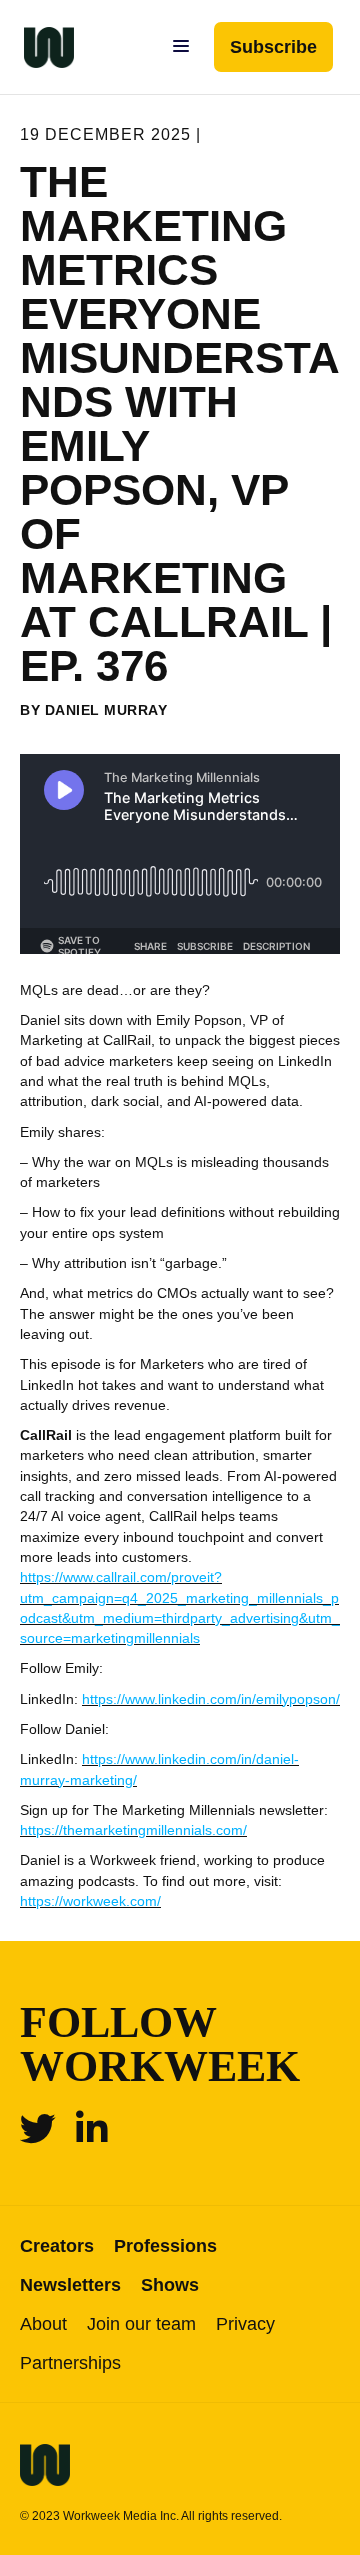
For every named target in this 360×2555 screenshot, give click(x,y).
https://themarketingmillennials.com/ (133, 1830)
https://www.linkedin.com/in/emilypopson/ (211, 1699)
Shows (170, 2285)
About (43, 2324)
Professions (165, 2246)
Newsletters (70, 2285)
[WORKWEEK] (37, 47)
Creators (57, 2246)
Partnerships (70, 2363)
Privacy (245, 2324)
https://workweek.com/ (90, 1901)
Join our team (141, 2324)
